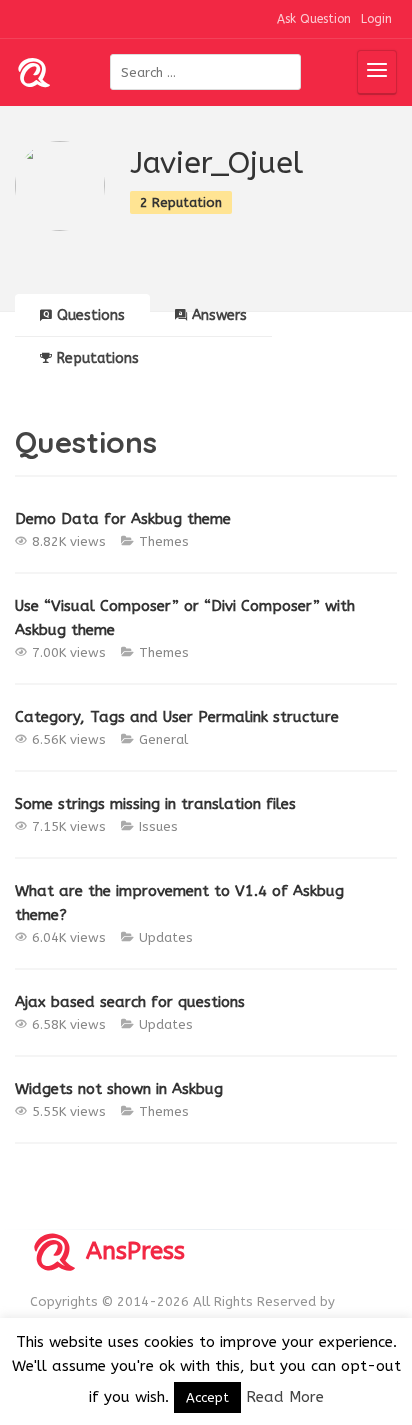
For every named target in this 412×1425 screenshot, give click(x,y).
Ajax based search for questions (130, 1002)
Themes (164, 541)
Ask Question (314, 19)
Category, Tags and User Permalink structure (177, 717)
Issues (158, 826)
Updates (166, 937)
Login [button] (376, 19)
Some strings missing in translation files (155, 804)
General (163, 739)
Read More (285, 1397)
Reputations (98, 358)
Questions (91, 315)
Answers (219, 315)
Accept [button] (207, 1397)
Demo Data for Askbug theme (123, 519)
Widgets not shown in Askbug (119, 1089)
